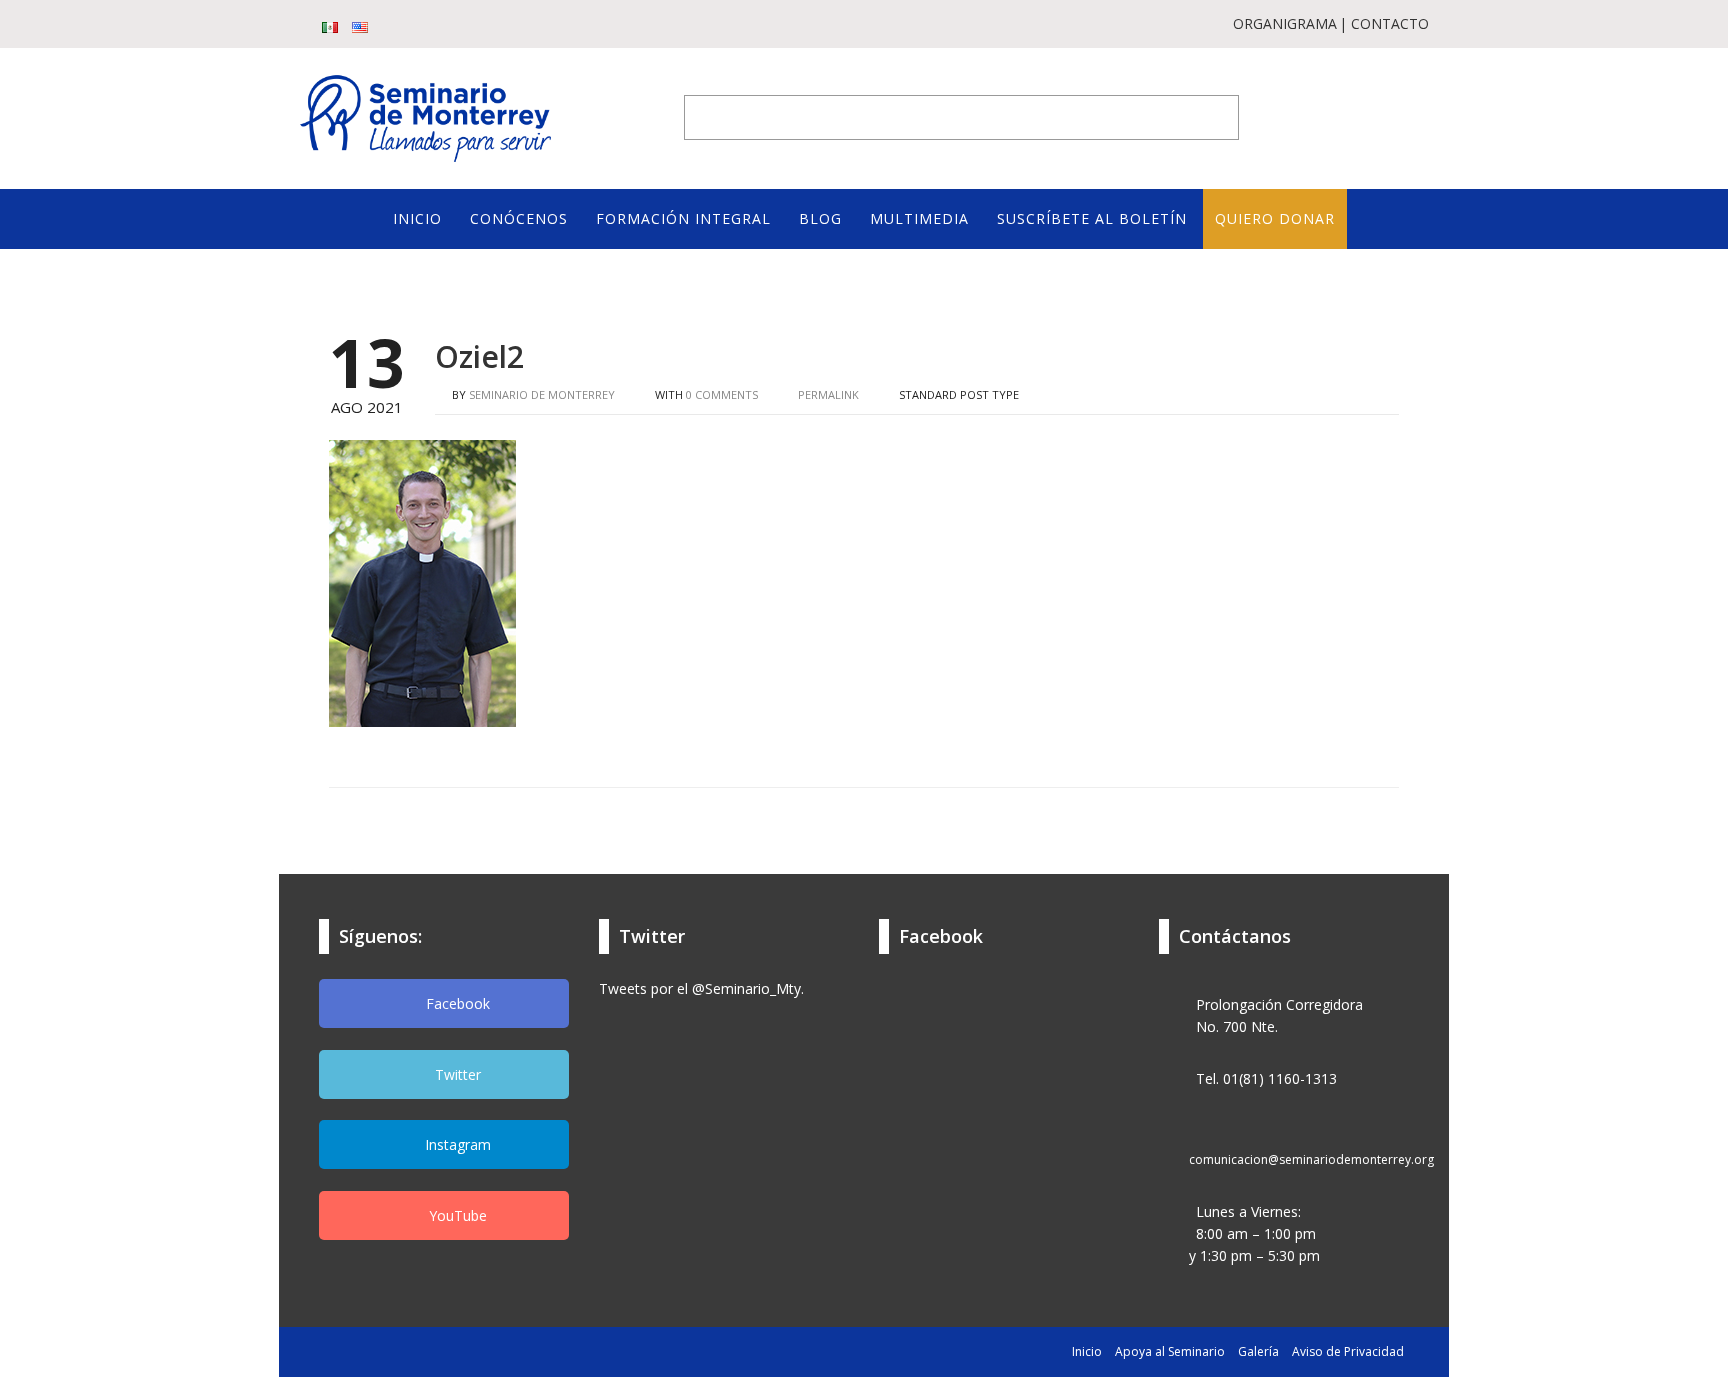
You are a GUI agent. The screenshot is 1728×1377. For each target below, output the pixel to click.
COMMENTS (722, 394)
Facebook (456, 1003)
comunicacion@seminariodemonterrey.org (1311, 1159)
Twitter (456, 1074)
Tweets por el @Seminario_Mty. (701, 988)
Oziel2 (479, 356)
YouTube (456, 1215)
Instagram (456, 1144)
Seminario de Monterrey (542, 394)
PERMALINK (827, 394)
